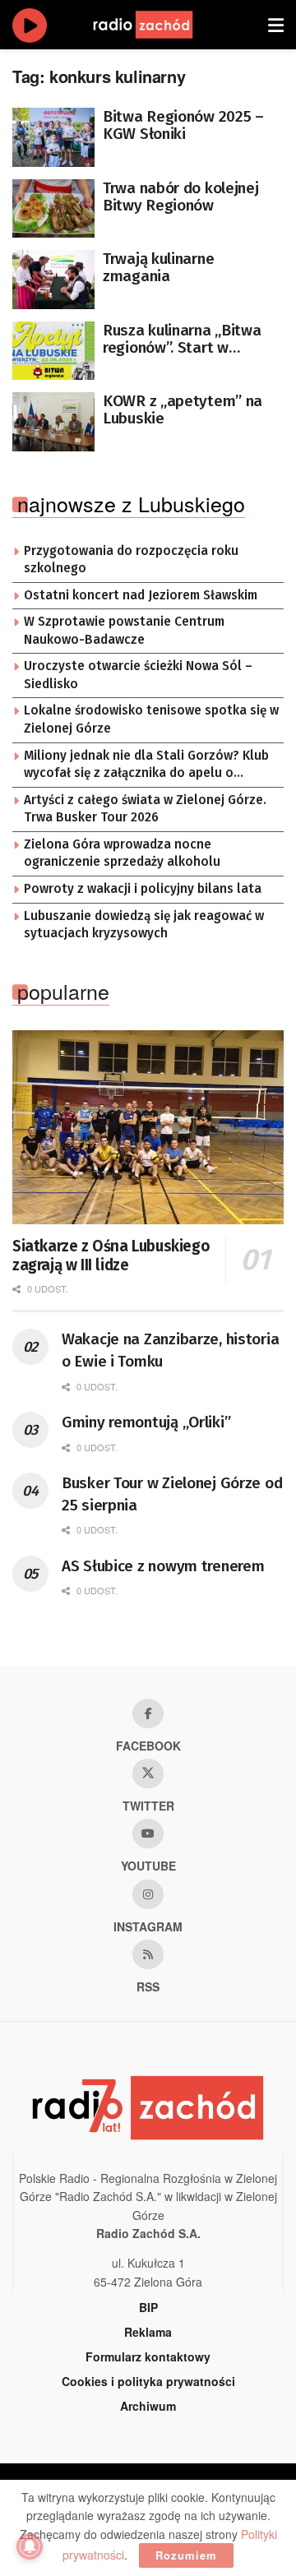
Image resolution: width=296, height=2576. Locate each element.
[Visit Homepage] (159, 25)
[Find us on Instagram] (148, 1894)
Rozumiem (186, 2555)
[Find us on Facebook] (148, 1713)
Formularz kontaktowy (148, 2356)
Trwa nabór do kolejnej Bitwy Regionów (180, 197)
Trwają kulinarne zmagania (158, 267)
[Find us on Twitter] (148, 1774)
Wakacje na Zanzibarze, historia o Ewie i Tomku (170, 1350)
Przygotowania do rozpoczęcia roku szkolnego (131, 560)
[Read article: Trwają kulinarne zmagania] (53, 280)
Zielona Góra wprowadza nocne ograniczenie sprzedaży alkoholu (122, 853)
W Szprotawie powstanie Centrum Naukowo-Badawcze (124, 631)
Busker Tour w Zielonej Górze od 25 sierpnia (172, 1494)
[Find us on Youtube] (148, 1834)
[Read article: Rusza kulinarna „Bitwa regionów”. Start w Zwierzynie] (53, 351)
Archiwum (148, 2406)
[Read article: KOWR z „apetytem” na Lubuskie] (53, 422)
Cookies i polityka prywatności (148, 2381)
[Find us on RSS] (148, 1954)
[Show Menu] (276, 25)
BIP (148, 2307)
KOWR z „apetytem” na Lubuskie (183, 409)
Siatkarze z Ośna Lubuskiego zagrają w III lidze (111, 1256)
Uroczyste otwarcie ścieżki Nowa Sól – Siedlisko (138, 675)
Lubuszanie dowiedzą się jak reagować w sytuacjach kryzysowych (144, 925)
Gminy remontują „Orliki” (146, 1422)
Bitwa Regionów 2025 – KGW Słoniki (183, 125)
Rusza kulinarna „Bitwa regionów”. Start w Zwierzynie (182, 339)
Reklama (148, 2332)
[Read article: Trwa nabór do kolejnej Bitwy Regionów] (53, 209)
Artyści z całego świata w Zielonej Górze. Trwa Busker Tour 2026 (145, 809)
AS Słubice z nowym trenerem (163, 1566)
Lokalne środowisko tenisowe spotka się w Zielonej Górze (151, 719)
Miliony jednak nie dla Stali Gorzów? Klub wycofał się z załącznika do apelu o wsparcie (146, 765)
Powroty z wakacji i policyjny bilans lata (143, 889)
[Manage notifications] (30, 2546)
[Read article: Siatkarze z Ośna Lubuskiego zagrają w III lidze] (148, 1127)
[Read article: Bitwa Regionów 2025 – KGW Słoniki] (53, 137)
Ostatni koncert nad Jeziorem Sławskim (141, 595)
